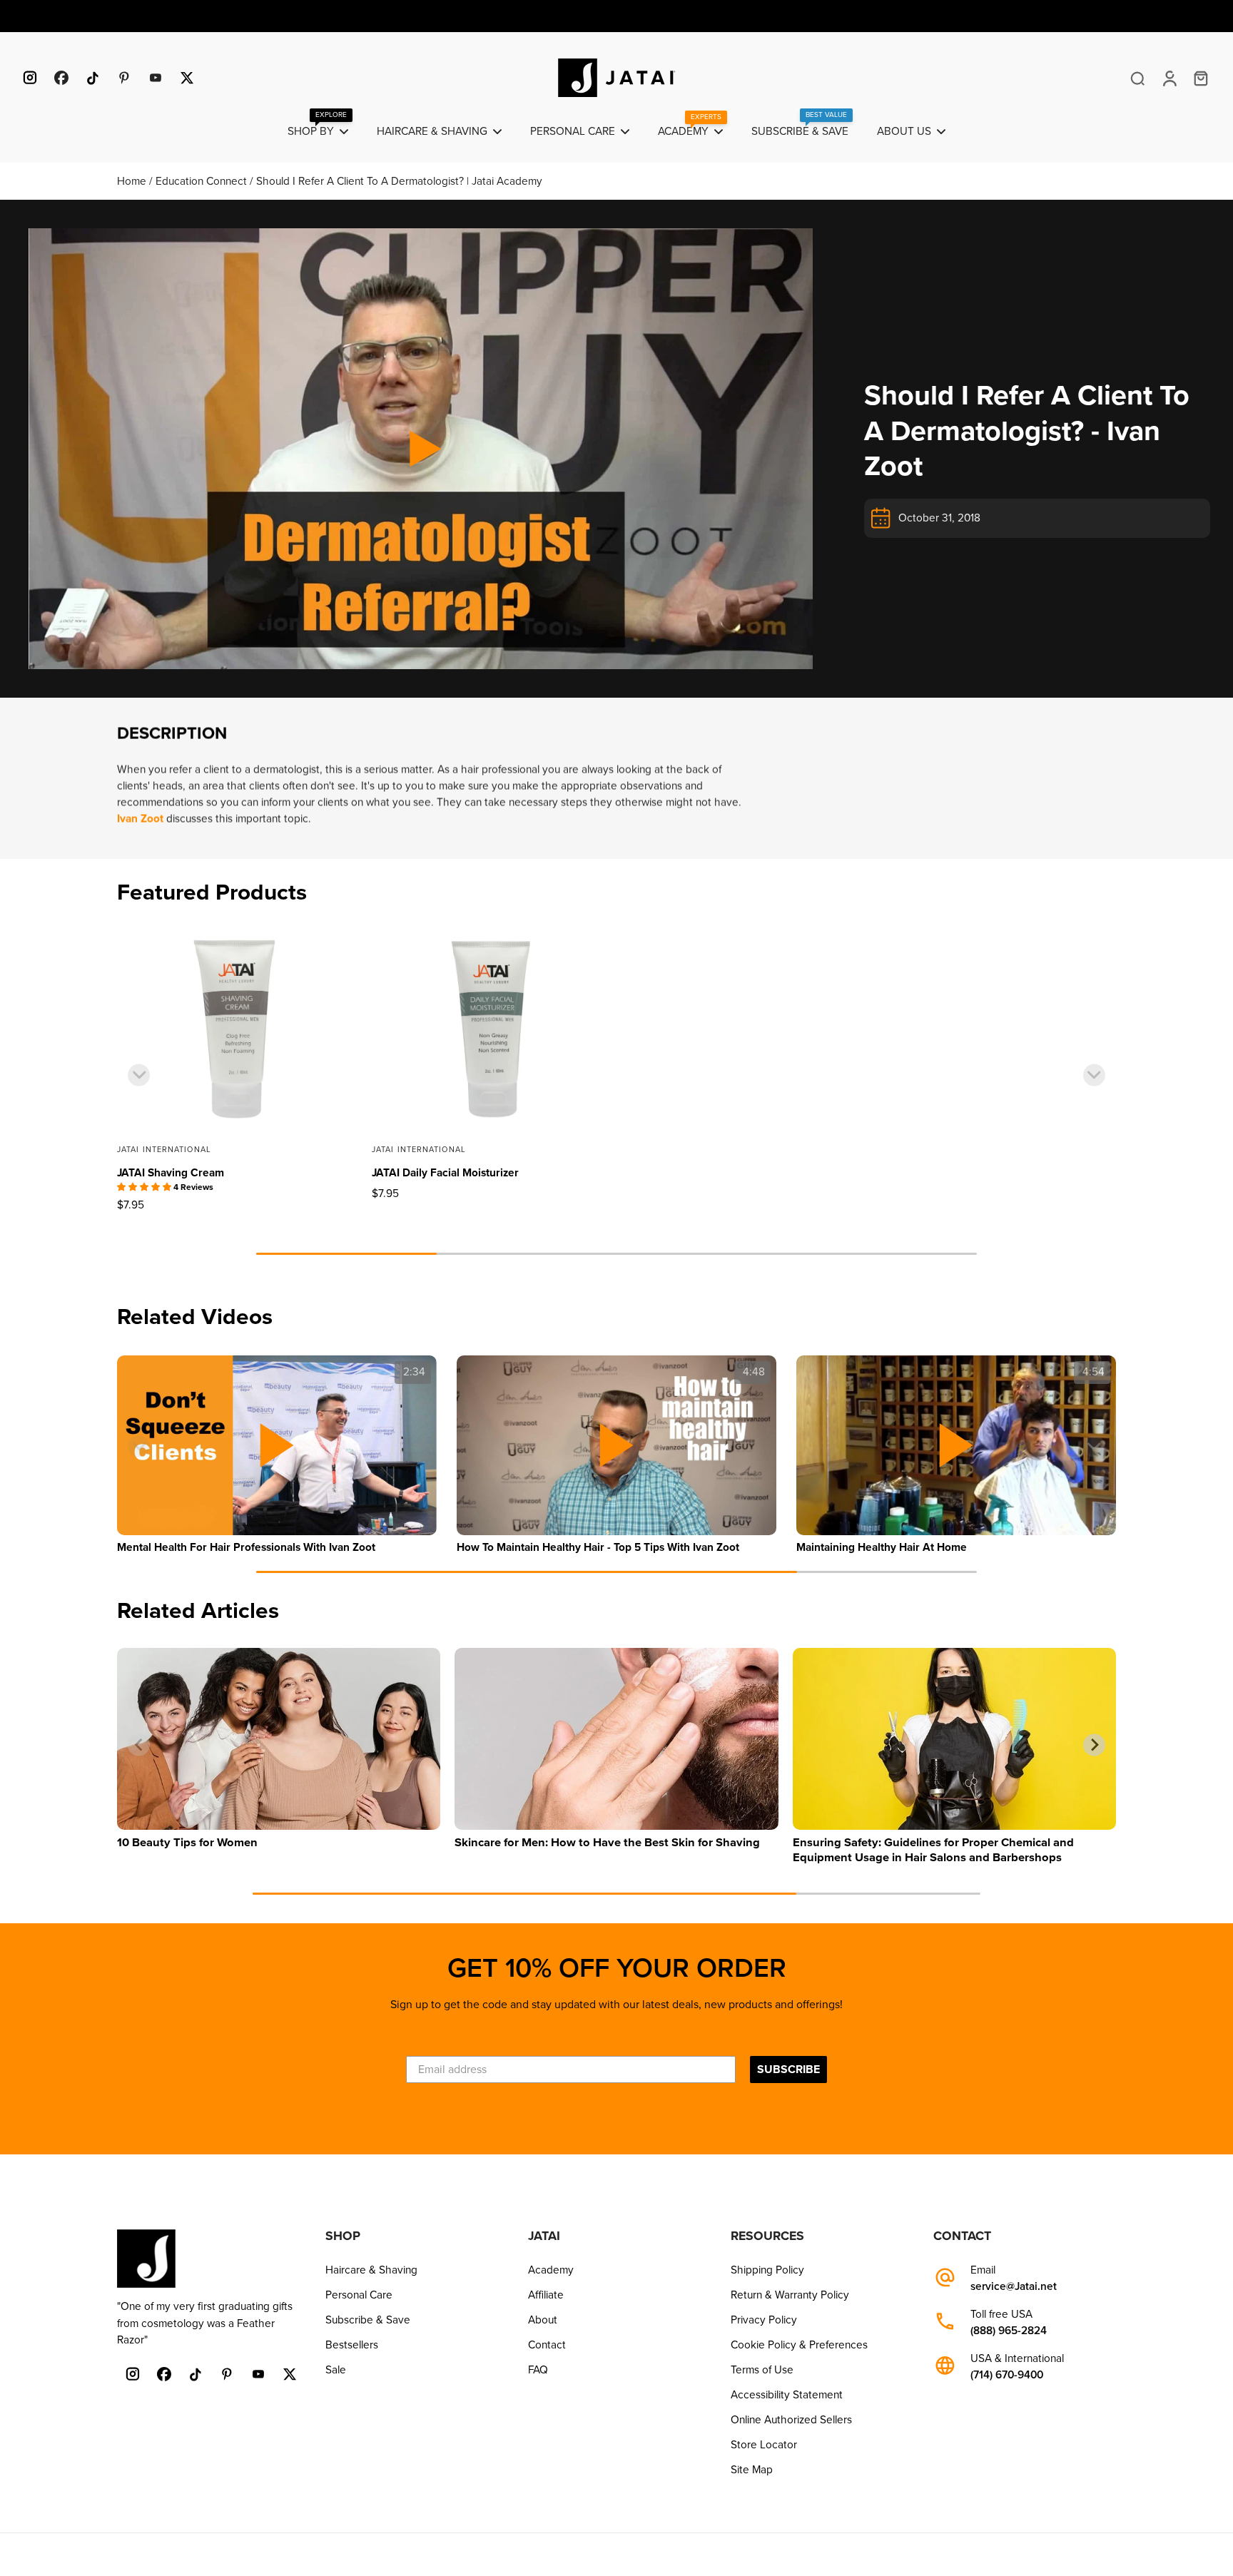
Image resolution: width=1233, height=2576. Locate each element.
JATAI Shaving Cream (171, 1173)
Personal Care (359, 2295)
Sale (336, 2370)
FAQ (538, 2370)
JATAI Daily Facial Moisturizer (445, 1173)
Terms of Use (762, 2370)
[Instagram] (30, 78)
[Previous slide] (139, 1075)
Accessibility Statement (787, 2395)
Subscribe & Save (368, 2320)
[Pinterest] (124, 78)
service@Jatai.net (1014, 2287)
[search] (1137, 78)
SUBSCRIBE (788, 2070)
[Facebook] (61, 78)
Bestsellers (352, 2345)
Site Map (752, 2470)
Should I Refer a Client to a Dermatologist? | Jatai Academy (399, 181)
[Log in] (1169, 78)
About (543, 2320)
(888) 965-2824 (1009, 2331)
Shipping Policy (767, 2270)
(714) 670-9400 (1007, 2375)
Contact (547, 2345)
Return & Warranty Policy (790, 2295)
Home (133, 181)
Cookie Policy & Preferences (799, 2345)
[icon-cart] (1200, 78)
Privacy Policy (764, 2320)
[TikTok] (93, 78)
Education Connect (203, 181)
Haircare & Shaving (371, 2270)
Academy (551, 2270)
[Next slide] (1094, 1075)
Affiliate (546, 2295)
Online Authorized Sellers (791, 2420)
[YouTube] (156, 78)
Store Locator (764, 2445)
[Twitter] (187, 78)
